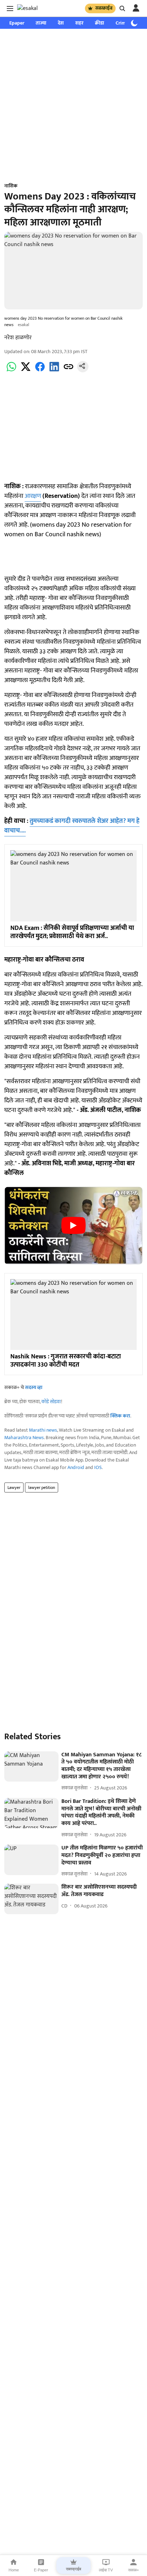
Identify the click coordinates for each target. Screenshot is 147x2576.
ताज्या (41, 23)
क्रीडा (100, 23)
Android (76, 1467)
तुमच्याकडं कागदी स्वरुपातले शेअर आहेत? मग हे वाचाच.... (72, 826)
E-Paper (41, 2570)
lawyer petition (42, 1487)
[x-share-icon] (26, 371)
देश (61, 23)
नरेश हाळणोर (18, 338)
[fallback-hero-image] (31, 1767)
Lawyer (14, 1487)
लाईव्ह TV (106, 2570)
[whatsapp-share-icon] (11, 371)
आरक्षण (33, 496)
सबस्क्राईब (104, 8)
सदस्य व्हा (34, 1387)
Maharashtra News (24, 1438)
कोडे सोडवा (51, 1402)
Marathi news (43, 1430)
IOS (98, 1467)
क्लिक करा (120, 1416)
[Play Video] (73, 1225)
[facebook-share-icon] (40, 371)
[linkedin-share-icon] (54, 371)
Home (14, 2570)
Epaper (17, 23)
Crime (122, 23)
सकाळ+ (133, 2570)
